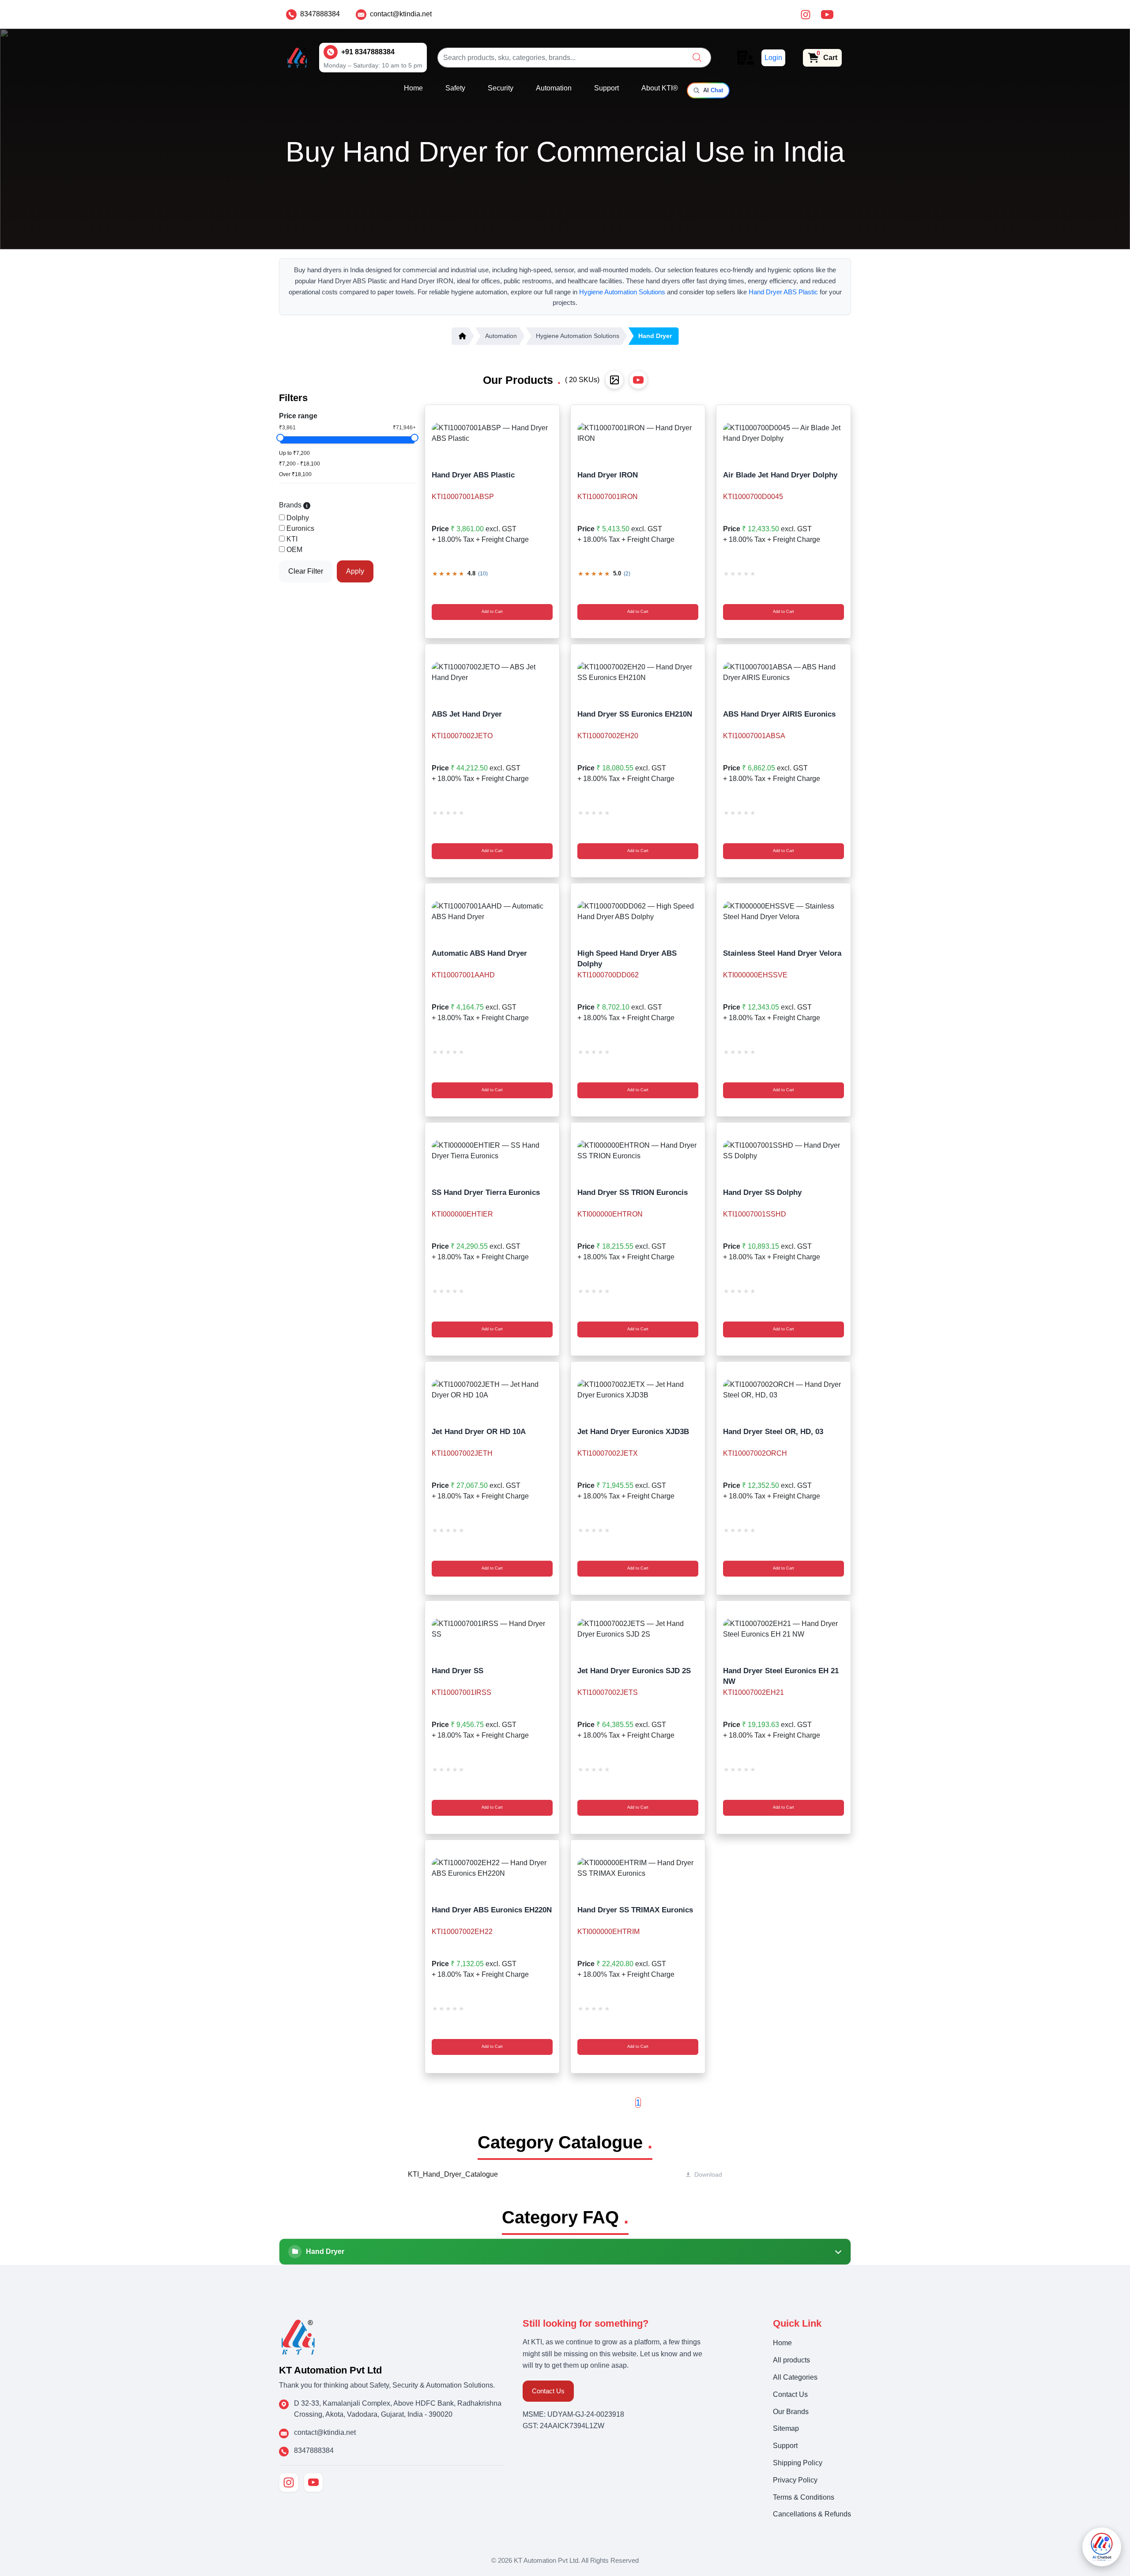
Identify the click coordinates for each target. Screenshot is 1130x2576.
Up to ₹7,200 (294, 453)
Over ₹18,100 (295, 474)
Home (413, 88)
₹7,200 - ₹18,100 (299, 464)
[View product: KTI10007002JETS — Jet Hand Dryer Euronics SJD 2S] (638, 1629)
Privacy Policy (795, 2480)
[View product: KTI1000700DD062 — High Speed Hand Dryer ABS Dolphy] (638, 912)
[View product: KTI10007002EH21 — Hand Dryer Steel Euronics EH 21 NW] (783, 1629)
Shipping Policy (798, 2463)
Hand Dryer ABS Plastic (783, 292)
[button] (697, 57)
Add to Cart (492, 612)
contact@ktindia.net (401, 14)
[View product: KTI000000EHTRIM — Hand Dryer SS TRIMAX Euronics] (638, 1868)
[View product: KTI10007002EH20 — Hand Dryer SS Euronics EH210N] (638, 672)
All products (791, 2360)
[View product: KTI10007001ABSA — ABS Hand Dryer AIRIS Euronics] (783, 672)
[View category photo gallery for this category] (614, 380)
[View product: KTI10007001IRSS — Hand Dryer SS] (492, 1629)
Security (501, 88)
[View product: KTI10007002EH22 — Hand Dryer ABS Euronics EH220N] (492, 1868)
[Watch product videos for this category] (638, 380)
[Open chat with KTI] (1102, 2547)
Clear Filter (306, 571)
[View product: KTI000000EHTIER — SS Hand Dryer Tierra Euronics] (492, 1151)
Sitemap (786, 2428)
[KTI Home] (298, 2336)
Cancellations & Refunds (812, 2514)
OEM (294, 550)
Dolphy (298, 518)
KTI (292, 539)
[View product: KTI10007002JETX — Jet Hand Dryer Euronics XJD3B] (638, 1390)
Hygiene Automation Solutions (622, 292)
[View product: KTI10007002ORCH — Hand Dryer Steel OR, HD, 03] (783, 1390)
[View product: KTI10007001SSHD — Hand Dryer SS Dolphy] (783, 1151)
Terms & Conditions (804, 2497)
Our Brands (791, 2412)
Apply (355, 571)
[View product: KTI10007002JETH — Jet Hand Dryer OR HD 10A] (492, 1390)
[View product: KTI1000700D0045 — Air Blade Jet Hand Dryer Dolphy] (783, 433)
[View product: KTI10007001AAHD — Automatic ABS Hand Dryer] (492, 912)
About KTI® (660, 88)
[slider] (280, 438)
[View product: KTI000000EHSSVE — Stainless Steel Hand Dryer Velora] (783, 912)
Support (606, 88)
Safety (455, 88)
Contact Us (548, 2391)
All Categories (795, 2377)
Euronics (300, 528)
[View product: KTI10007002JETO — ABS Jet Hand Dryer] (492, 672)
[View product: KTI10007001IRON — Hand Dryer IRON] (638, 433)
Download (708, 2174)
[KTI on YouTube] (313, 2482)
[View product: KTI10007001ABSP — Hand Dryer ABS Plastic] (492, 433)
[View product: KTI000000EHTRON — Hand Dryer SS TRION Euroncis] (638, 1151)
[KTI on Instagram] (289, 2482)
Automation (554, 88)
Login (773, 58)
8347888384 (320, 14)
